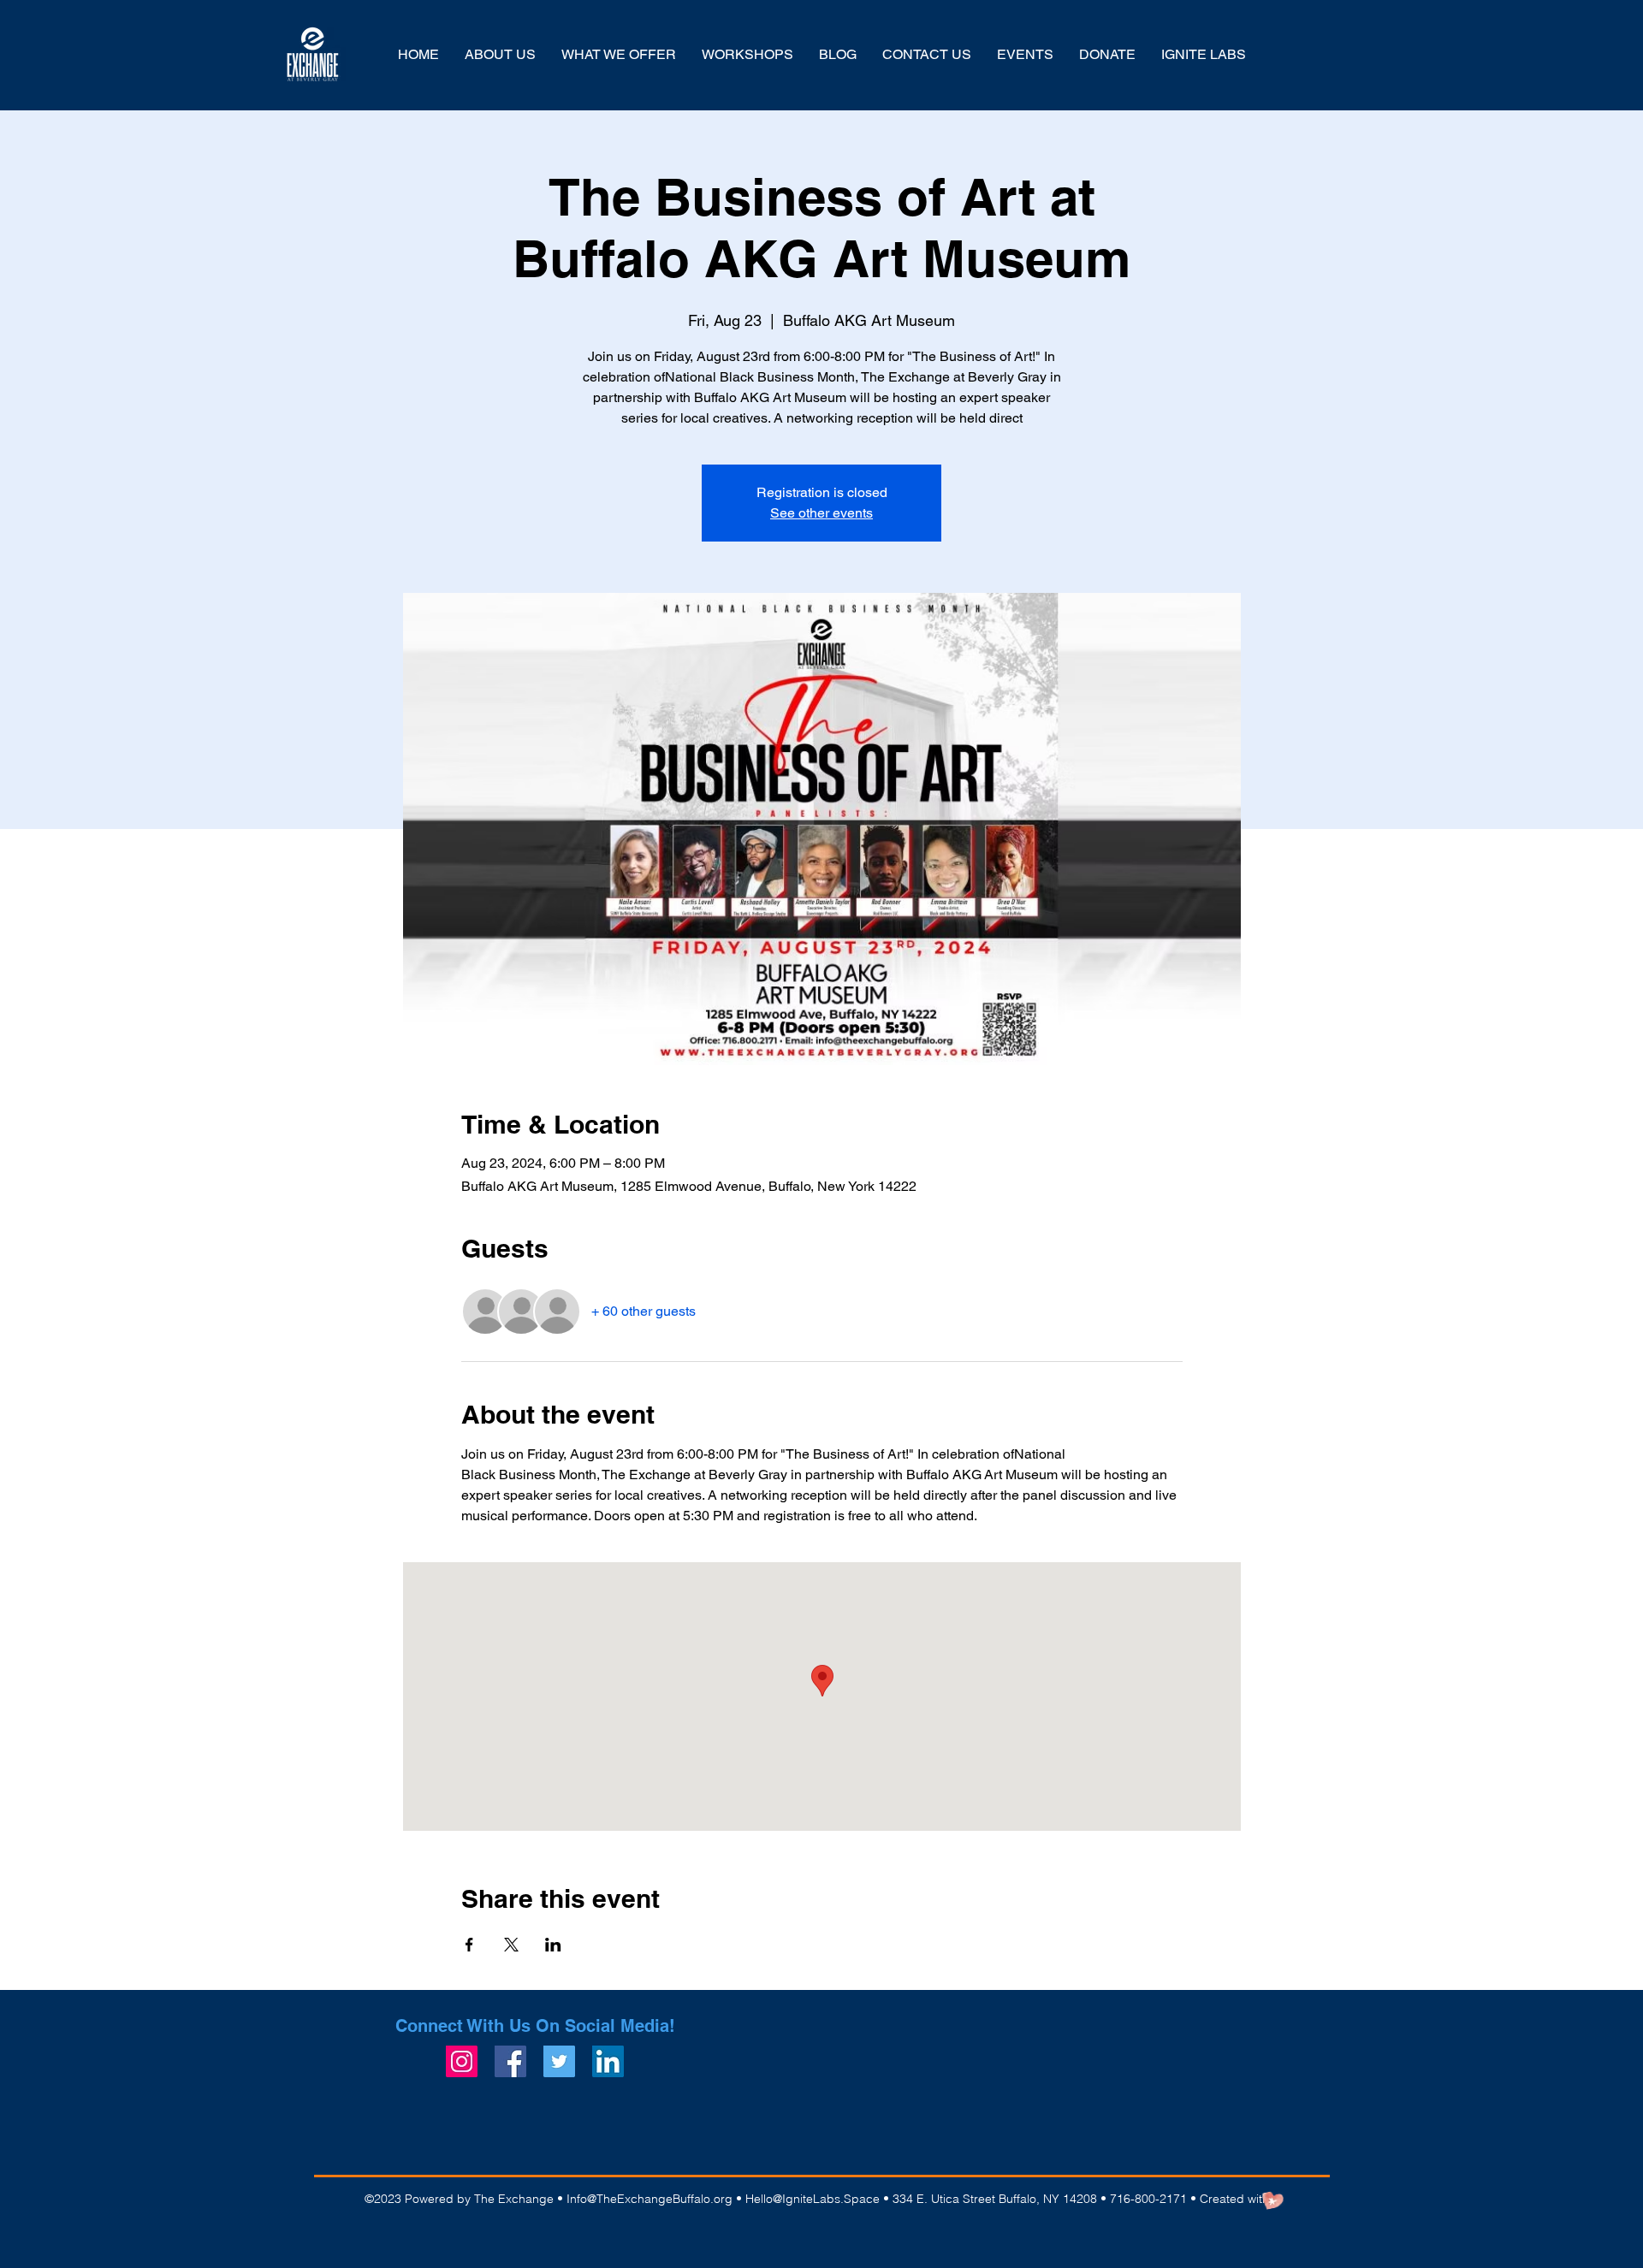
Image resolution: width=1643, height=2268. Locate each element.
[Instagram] (462, 2061)
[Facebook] (510, 2061)
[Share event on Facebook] (469, 1945)
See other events (821, 513)
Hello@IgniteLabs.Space (813, 2199)
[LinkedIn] (608, 2061)
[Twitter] (559, 2061)
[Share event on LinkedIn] (553, 1945)
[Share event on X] (511, 1945)
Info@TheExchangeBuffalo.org (649, 2199)
